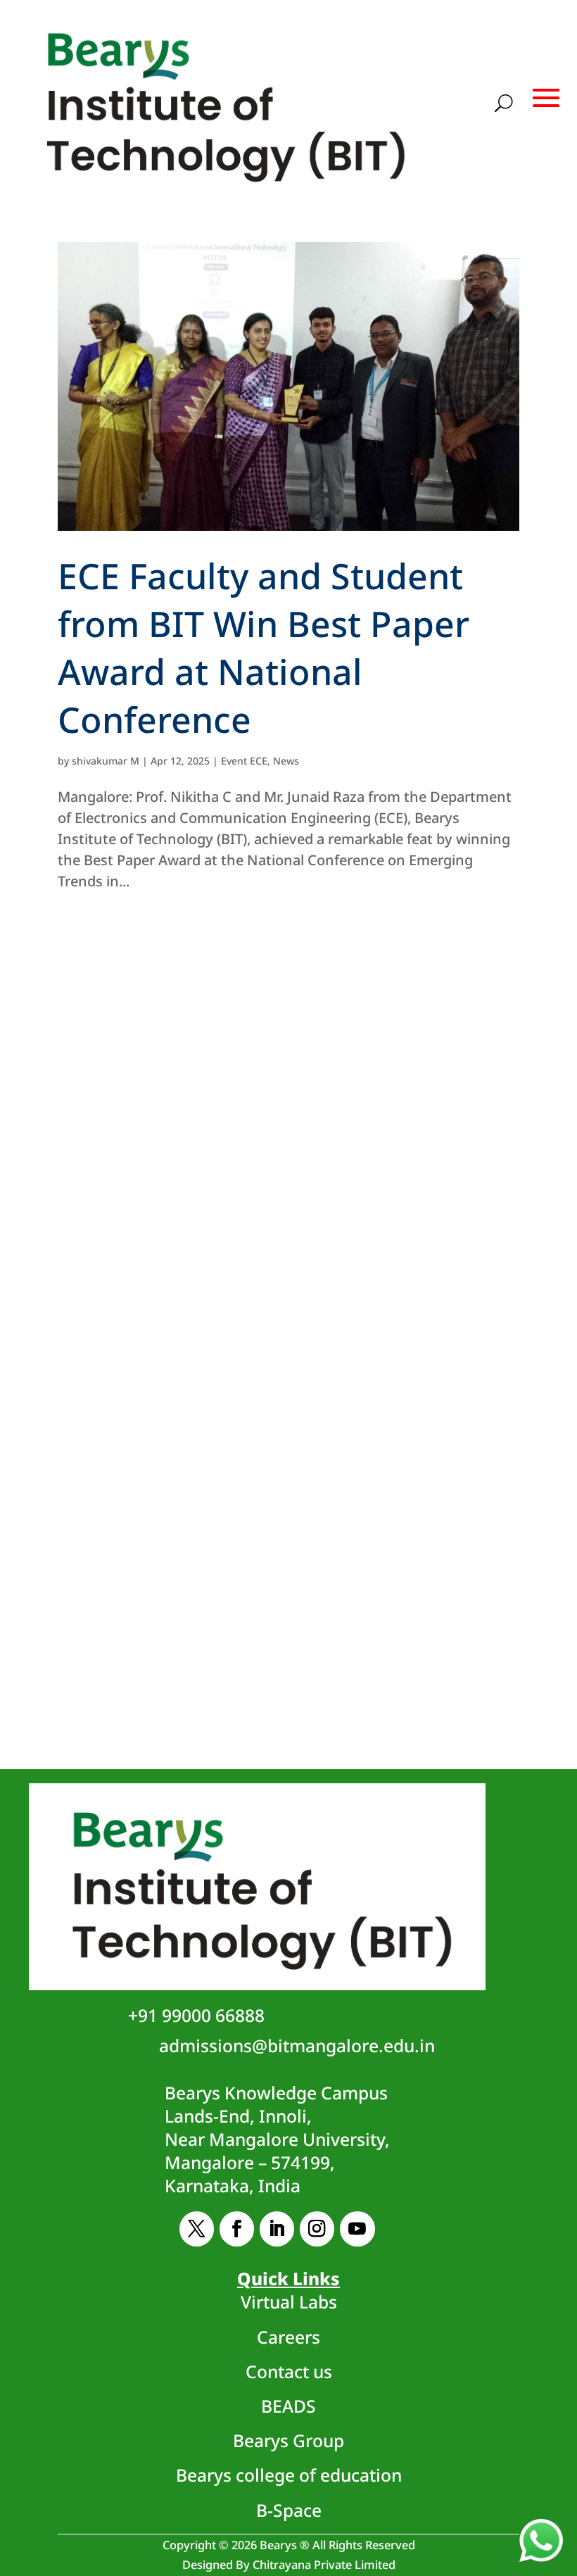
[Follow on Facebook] (237, 2229)
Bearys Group (288, 2440)
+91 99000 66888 (196, 2015)
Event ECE (244, 761)
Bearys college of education (289, 2475)
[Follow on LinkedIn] (277, 2229)
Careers (288, 2337)
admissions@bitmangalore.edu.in (297, 2046)
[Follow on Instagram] (317, 2229)
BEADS (288, 2406)
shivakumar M (106, 761)
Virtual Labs (289, 2302)
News (286, 761)
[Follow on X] (197, 2229)
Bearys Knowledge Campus (277, 2139)
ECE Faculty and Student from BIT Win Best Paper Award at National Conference (264, 648)
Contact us (289, 2371)
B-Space (289, 2510)
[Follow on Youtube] (357, 2229)
